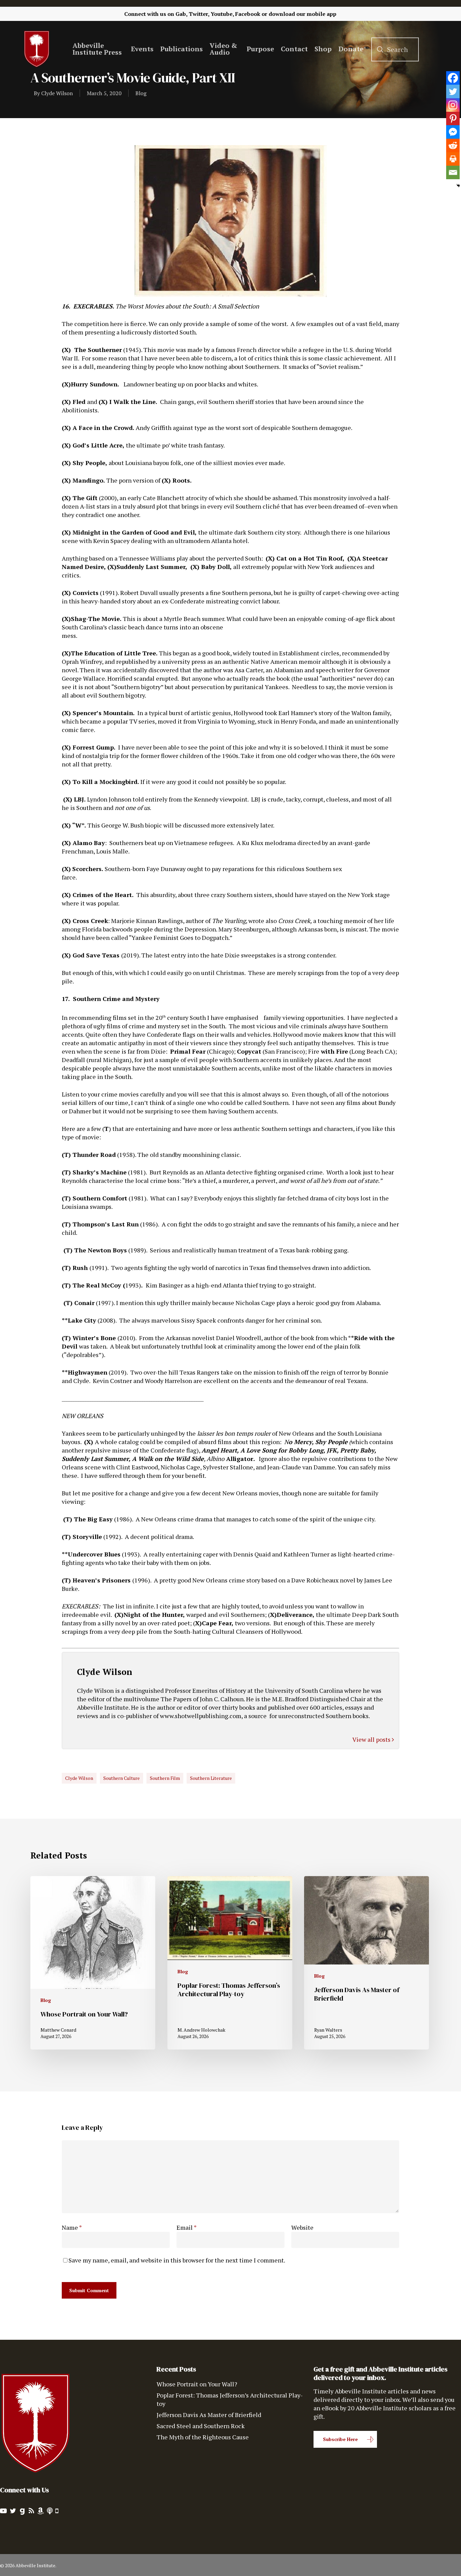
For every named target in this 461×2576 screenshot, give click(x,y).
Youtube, (222, 14)
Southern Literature (211, 1778)
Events (142, 49)
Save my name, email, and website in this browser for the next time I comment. (177, 2260)
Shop (323, 49)
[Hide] (458, 186)
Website (302, 2227)
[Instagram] (453, 105)
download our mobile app (303, 14)
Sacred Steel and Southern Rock (201, 2426)
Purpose (260, 49)
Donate (351, 49)
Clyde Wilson (57, 93)
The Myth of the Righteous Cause (203, 2437)
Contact (294, 49)
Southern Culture (121, 1778)
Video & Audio (223, 49)
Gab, (181, 14)
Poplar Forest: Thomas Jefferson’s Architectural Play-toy (230, 2399)
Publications (182, 49)
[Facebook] (453, 78)
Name (72, 2227)
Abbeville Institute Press (97, 49)
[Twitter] (453, 91)
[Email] (453, 172)
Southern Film (165, 1778)
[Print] (453, 159)
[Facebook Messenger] (453, 132)
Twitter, (199, 14)
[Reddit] (453, 145)
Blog (141, 93)
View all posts (372, 1739)
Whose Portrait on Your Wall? (197, 2384)
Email (187, 2227)
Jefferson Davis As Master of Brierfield (209, 2415)
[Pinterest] (453, 118)
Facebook (248, 14)
